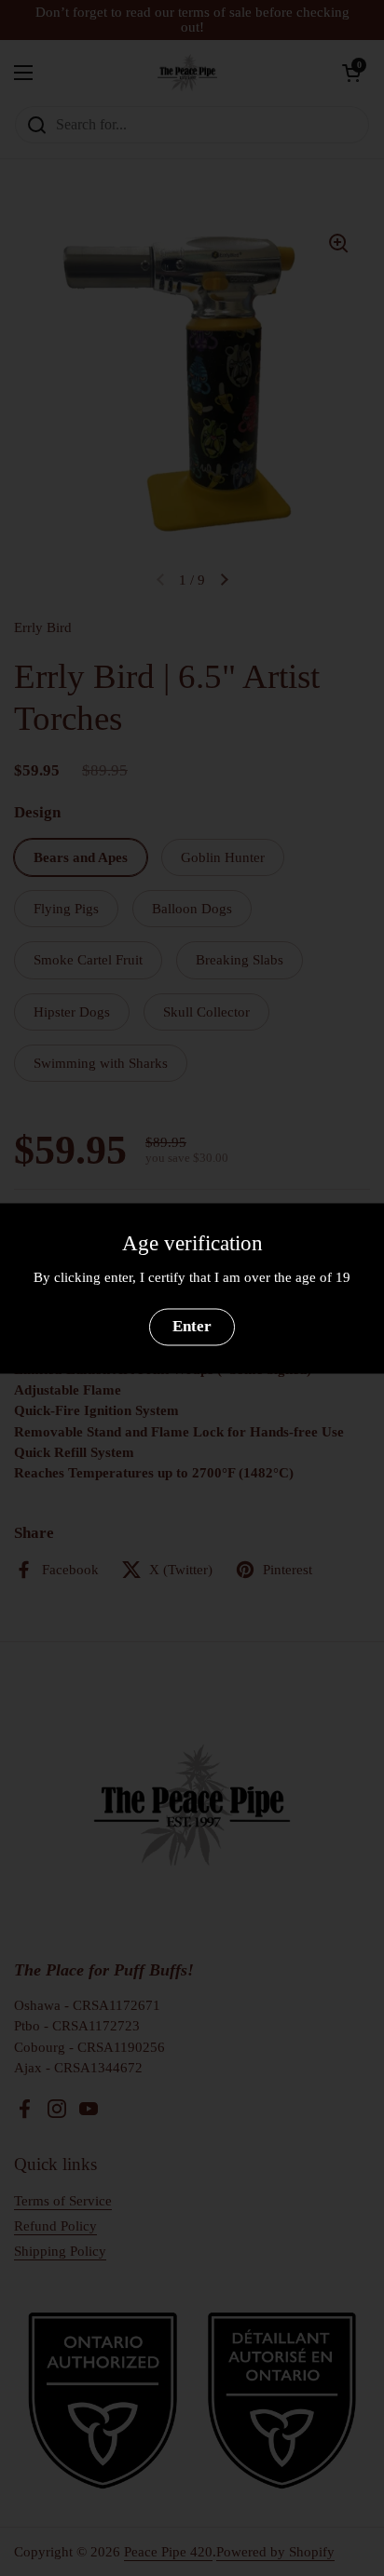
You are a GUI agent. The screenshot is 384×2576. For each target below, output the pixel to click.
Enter (192, 1327)
